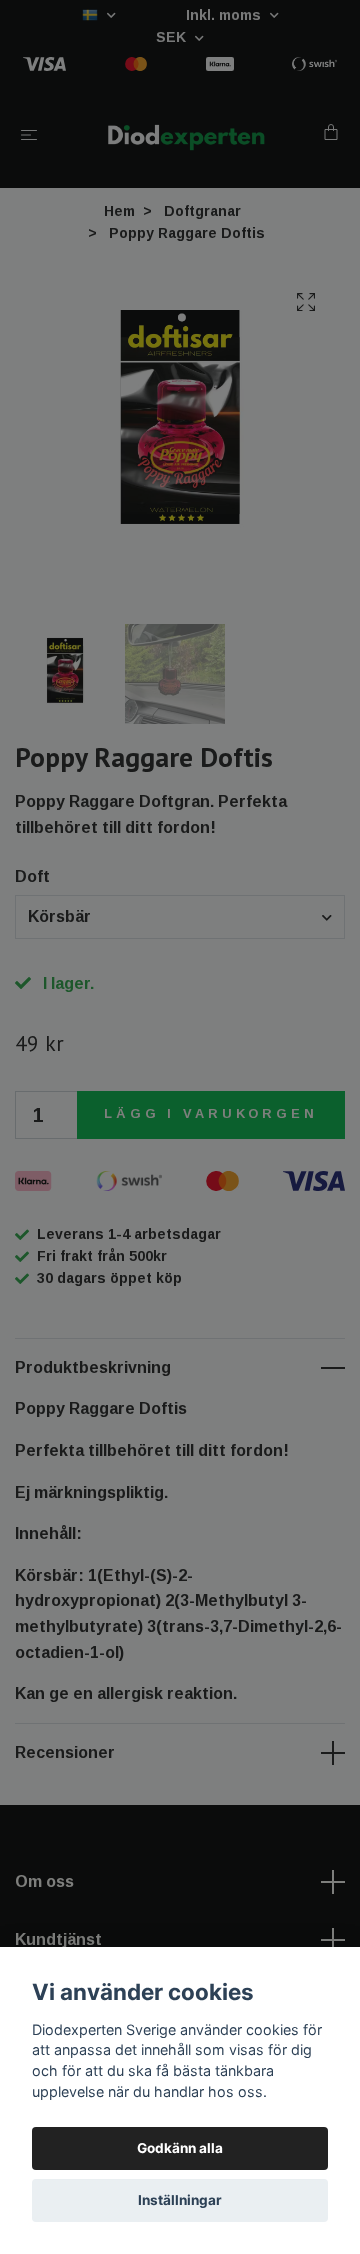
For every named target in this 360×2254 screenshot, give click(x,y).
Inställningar (180, 2200)
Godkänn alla (180, 2148)
